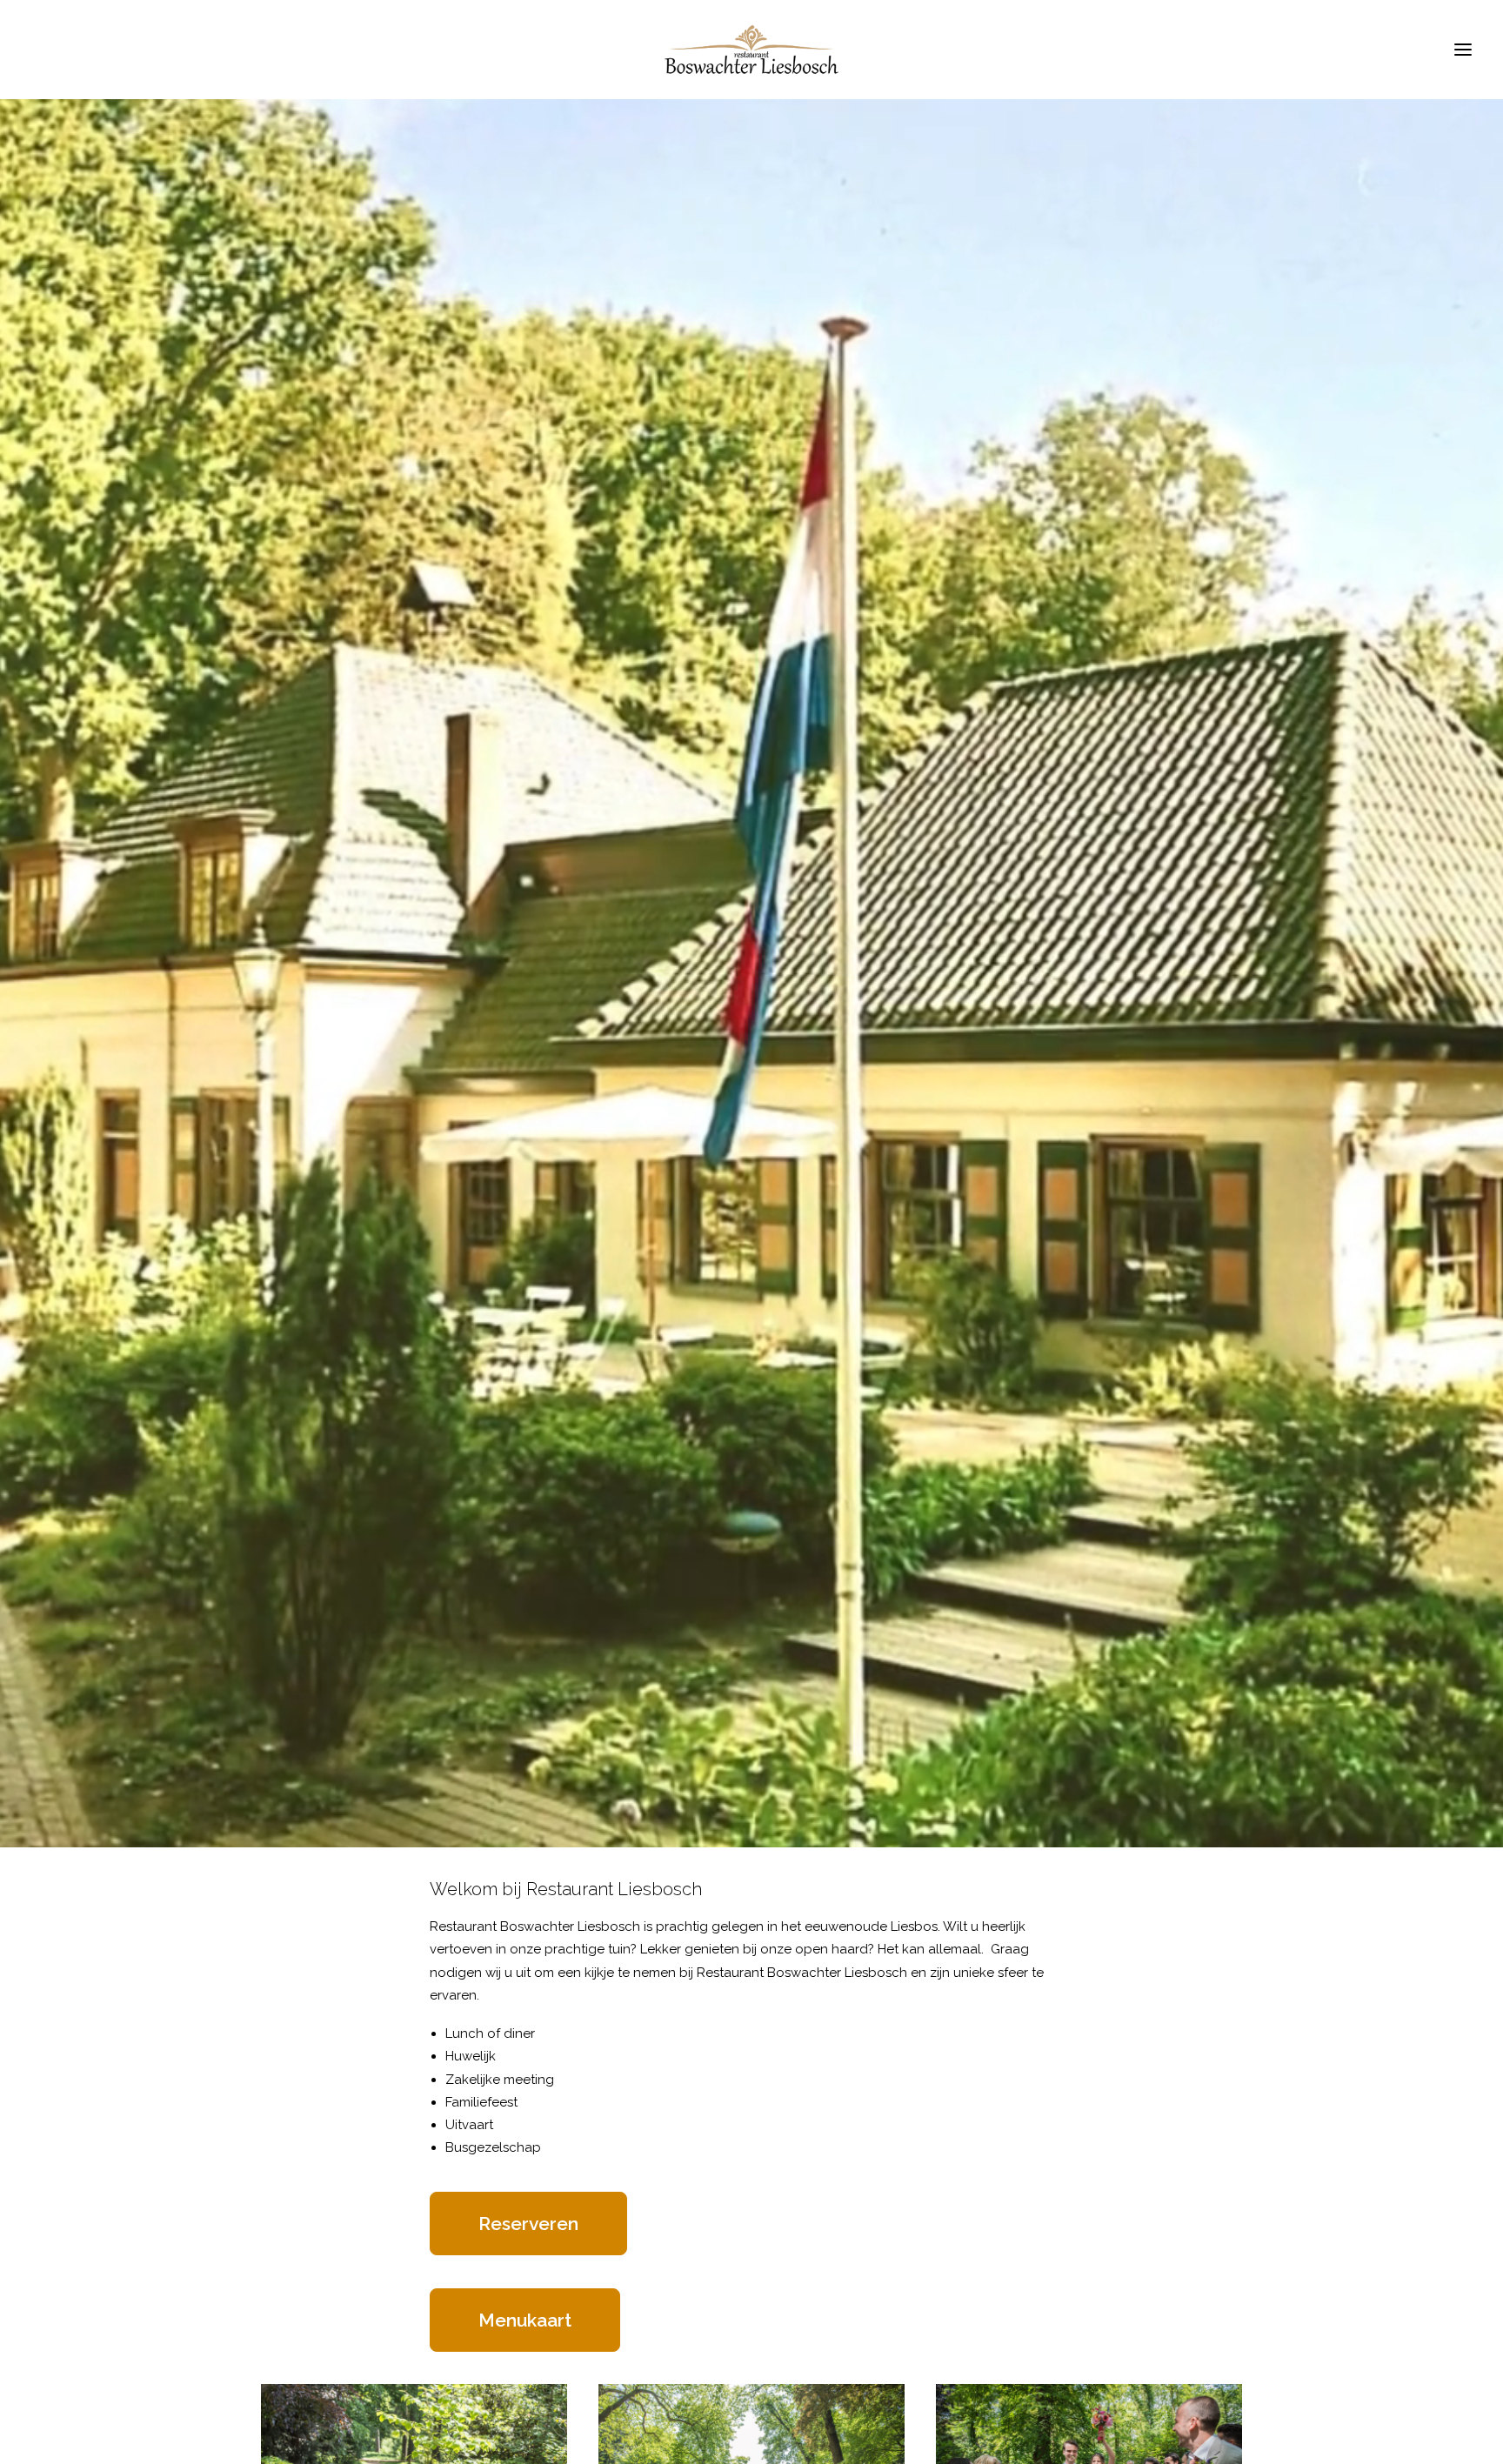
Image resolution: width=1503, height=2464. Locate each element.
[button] (1463, 50)
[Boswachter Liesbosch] (751, 50)
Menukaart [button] (525, 2320)
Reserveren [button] (528, 2224)
